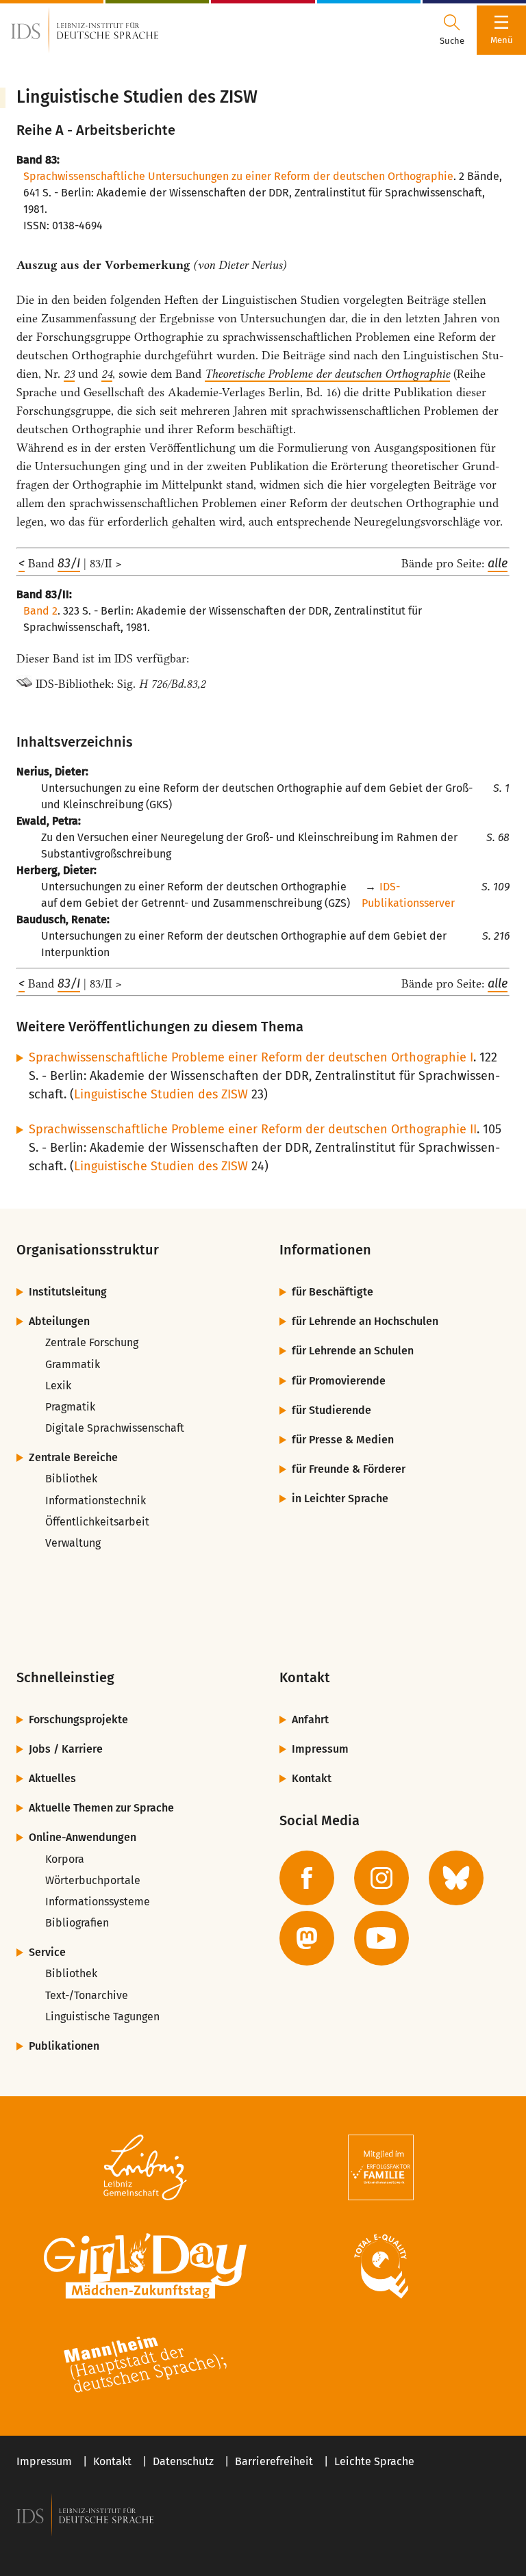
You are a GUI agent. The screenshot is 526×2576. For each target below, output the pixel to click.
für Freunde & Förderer (349, 1469)
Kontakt (312, 1778)
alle (498, 563)
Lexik (58, 1386)
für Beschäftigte (333, 1292)
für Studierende (331, 1410)
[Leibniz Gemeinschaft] (145, 2167)
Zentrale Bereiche (73, 1457)
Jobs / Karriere (66, 1749)
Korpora (65, 1859)
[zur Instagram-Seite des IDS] (381, 1878)
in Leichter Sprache (340, 1498)
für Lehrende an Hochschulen (365, 1321)
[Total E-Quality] (381, 2266)
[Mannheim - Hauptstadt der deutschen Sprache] (145, 2365)
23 (69, 374)
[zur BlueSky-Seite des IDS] (456, 1878)
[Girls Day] (145, 2266)
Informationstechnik (96, 1500)
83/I (69, 563)
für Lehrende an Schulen (353, 1351)
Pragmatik (70, 1407)
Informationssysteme (98, 1902)
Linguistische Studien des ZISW (161, 1094)
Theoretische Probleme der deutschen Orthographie (327, 374)
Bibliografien (77, 1923)
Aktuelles (52, 1778)
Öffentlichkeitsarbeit (97, 1522)
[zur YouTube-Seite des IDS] (381, 1938)
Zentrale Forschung (92, 1342)
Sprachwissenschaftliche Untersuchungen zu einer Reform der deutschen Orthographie (238, 176)
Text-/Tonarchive (87, 1995)
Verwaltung (73, 1543)
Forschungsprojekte (78, 1720)
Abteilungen (59, 1321)
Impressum (320, 1749)
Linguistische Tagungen (102, 2017)
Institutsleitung (68, 1292)
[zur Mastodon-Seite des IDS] (307, 1938)
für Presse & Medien (343, 1440)
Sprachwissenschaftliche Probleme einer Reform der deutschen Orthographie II (253, 1129)
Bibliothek (71, 1479)
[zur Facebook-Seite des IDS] (307, 1878)
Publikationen (64, 2046)
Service (47, 1952)
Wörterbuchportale (93, 1880)
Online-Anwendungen (83, 1837)
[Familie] (381, 2167)
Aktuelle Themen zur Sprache (101, 1808)
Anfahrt (310, 1720)
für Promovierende (339, 1381)
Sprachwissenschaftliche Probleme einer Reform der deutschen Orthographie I (251, 1057)
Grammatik (73, 1364)
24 (107, 374)
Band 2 (40, 611)
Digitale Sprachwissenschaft (115, 1428)
